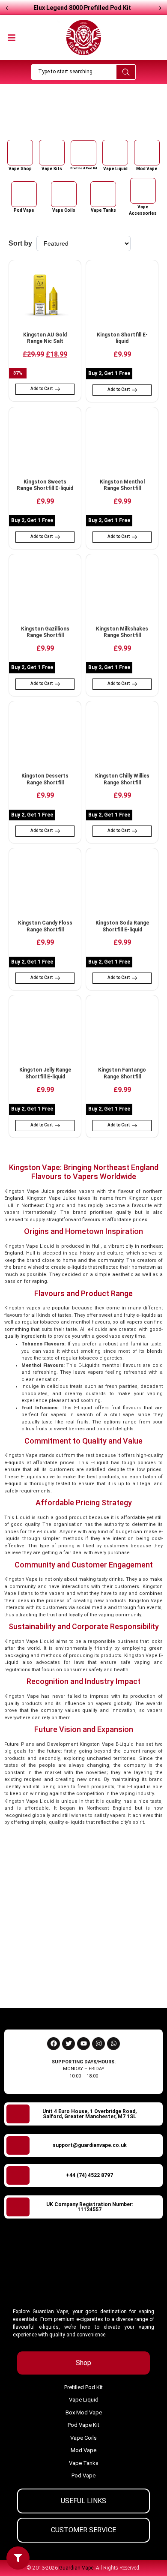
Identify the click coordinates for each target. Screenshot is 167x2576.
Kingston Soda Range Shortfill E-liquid (122, 926)
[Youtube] (83, 2044)
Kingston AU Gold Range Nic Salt (45, 338)
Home (46, 121)
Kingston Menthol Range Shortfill (122, 485)
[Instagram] (98, 2044)
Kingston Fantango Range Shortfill (122, 1073)
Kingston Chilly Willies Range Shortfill (122, 779)
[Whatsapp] (113, 2044)
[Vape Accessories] (143, 191)
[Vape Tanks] (103, 194)
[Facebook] (54, 2044)
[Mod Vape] (147, 153)
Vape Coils (64, 210)
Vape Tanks (103, 210)
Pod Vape (24, 210)
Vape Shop (70, 121)
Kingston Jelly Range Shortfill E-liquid (45, 1073)
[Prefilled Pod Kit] (83, 153)
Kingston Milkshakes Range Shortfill (122, 632)
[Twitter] (69, 2044)
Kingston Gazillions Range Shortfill (45, 632)
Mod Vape (147, 169)
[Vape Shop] (20, 153)
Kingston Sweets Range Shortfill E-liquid (45, 485)
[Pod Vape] (24, 194)
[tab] (83, 2363)
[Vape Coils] (64, 194)
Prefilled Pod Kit (84, 168)
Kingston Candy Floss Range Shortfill (45, 926)
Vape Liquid (115, 169)
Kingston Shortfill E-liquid (122, 338)
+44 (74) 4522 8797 (89, 2175)
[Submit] (144, 1982)
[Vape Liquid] (115, 153)
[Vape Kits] (52, 153)
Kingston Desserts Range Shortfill (45, 779)
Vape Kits (52, 169)
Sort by (20, 243)
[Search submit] (126, 72)
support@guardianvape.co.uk (90, 2145)
